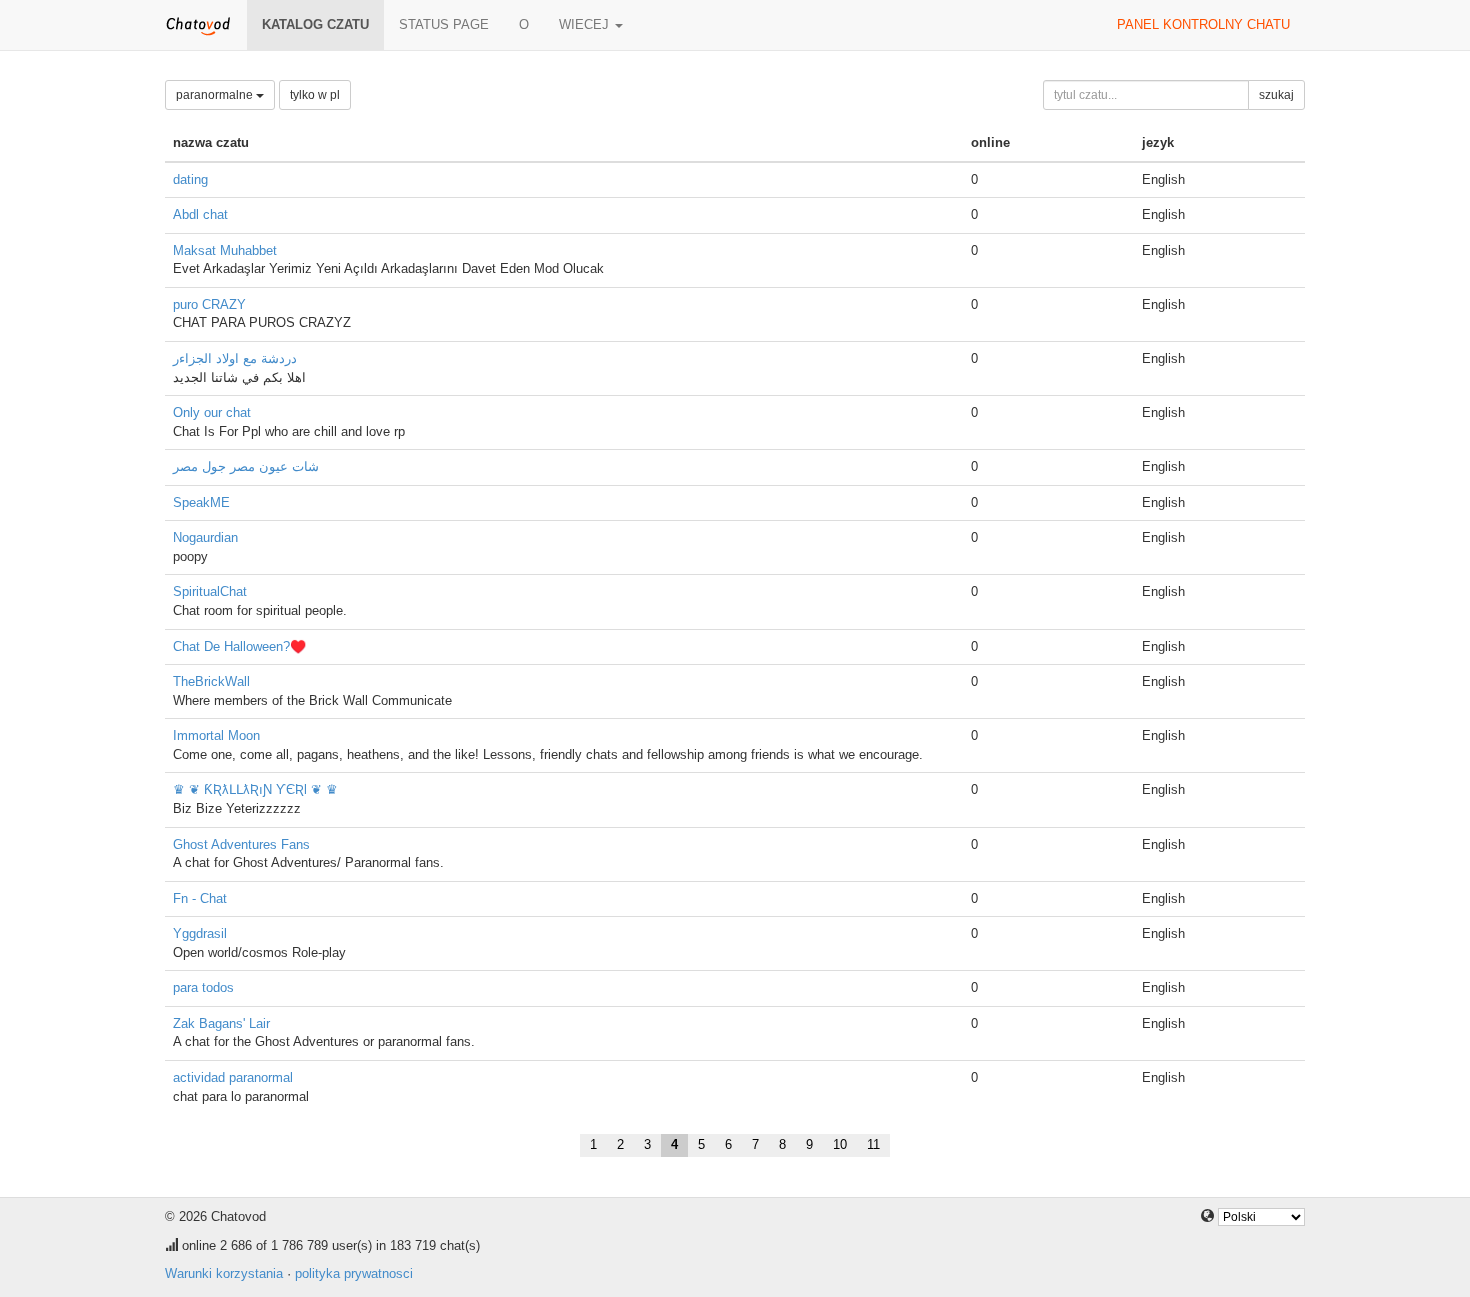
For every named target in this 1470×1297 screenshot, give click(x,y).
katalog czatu (315, 24)
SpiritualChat (210, 591)
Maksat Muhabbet (225, 250)
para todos (203, 987)
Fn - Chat (200, 898)
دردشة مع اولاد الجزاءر (235, 358)
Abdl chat (200, 214)
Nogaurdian (205, 537)
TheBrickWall (211, 681)
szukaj (1276, 95)
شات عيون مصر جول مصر (246, 466)
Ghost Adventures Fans (241, 844)
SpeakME (201, 502)
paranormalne (216, 95)
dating (190, 179)
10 (840, 1144)
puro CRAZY (209, 304)
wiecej (586, 24)
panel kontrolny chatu (1203, 24)
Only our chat (212, 412)
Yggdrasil (200, 933)
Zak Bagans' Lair (221, 1023)
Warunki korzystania (224, 1273)
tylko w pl (315, 95)
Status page (444, 24)
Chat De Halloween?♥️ (239, 646)
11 (873, 1144)
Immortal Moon (216, 735)
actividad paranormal (233, 1077)
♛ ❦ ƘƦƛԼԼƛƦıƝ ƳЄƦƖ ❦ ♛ (255, 789)
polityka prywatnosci (354, 1273)
